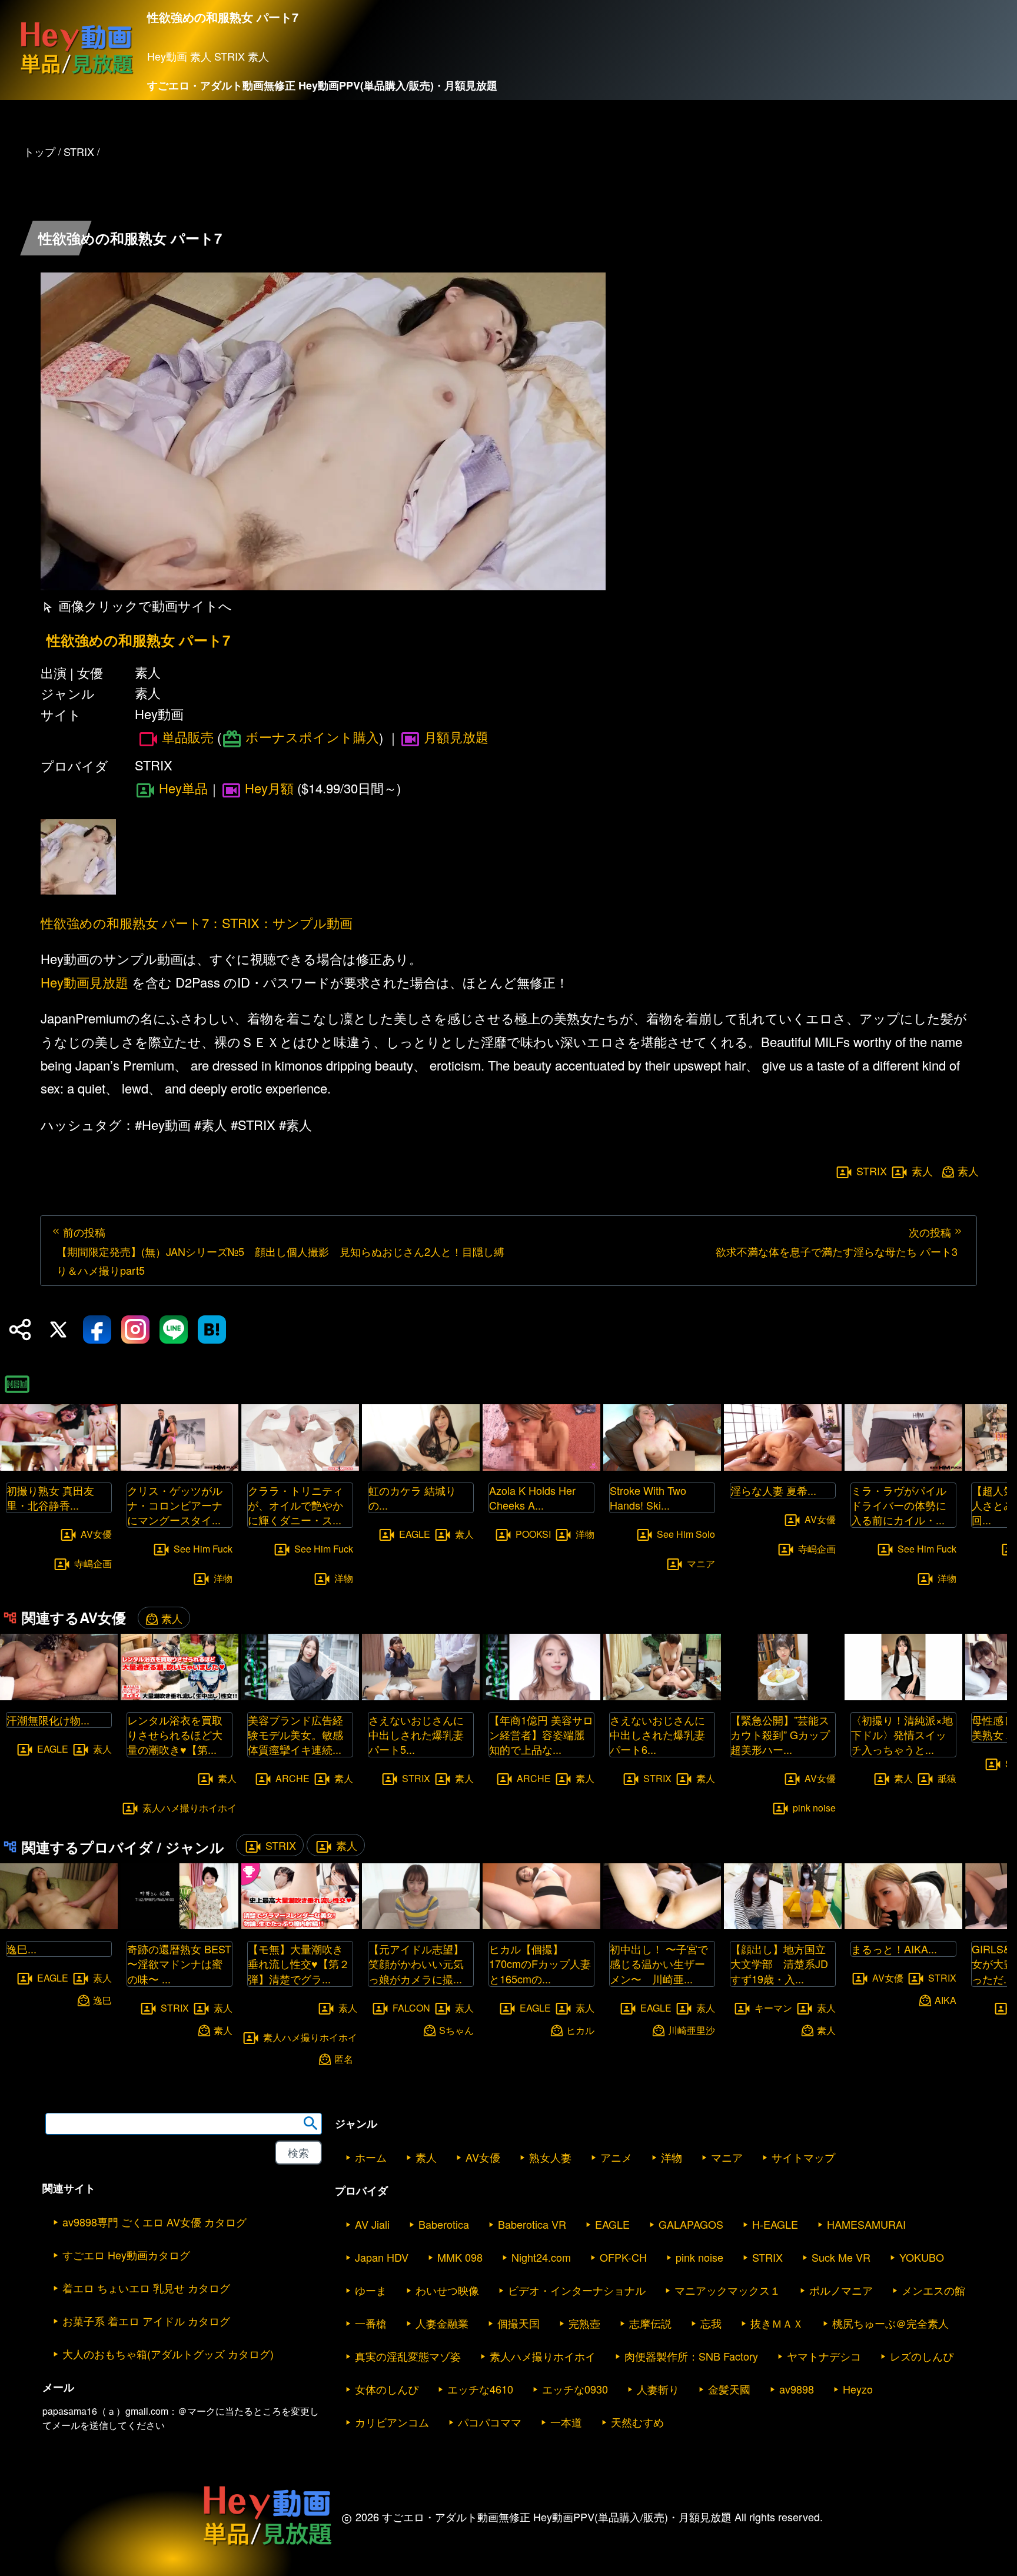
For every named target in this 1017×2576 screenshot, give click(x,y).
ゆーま (371, 2290)
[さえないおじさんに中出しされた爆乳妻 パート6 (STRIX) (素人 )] (662, 1696)
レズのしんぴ (922, 2356)
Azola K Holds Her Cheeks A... (532, 1498)
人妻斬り (658, 2389)
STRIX (872, 1171)
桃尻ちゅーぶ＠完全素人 (890, 2323)
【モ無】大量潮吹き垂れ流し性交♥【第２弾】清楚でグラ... (299, 1963)
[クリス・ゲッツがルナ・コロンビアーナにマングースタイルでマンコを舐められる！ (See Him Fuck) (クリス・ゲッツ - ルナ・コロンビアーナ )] (180, 1467)
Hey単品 (183, 788)
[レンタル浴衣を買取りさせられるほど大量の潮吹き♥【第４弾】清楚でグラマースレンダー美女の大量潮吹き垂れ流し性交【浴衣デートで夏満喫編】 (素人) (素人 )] (180, 1696)
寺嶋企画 (93, 1563)
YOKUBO (922, 2257)
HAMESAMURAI (866, 2224)
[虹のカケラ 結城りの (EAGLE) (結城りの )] (421, 1467)
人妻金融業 (442, 2323)
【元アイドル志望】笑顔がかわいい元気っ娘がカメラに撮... (416, 1963)
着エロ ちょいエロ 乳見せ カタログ (146, 2288)
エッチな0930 (575, 2389)
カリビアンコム (392, 2422)
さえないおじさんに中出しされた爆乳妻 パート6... (657, 1734)
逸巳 (102, 2000)
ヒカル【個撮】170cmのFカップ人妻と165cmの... (540, 1963)
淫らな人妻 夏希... (773, 1490)
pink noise (814, 1807)
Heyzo (858, 2389)
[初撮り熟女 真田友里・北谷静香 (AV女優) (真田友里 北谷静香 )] (59, 1467)
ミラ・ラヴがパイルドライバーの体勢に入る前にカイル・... (899, 1505)
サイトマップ (803, 2157)
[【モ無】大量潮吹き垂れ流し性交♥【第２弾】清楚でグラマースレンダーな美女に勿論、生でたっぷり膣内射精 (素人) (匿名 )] (300, 1925)
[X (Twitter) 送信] (58, 1329)
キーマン (773, 2007)
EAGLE (415, 1534)
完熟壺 (584, 2323)
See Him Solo (686, 1534)
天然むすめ (637, 2422)
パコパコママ (490, 2422)
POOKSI (533, 1534)
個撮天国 (519, 2323)
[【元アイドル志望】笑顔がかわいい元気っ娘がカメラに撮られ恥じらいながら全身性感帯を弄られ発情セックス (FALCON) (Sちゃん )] (421, 1925)
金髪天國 (729, 2389)
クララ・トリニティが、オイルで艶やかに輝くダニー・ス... (295, 1505)
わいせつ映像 (447, 2290)
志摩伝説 (650, 2323)
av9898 (797, 2389)
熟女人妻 (550, 2157)
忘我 (711, 2323)
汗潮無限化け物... (48, 1720)
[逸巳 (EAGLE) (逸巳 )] (59, 1925)
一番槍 (371, 2323)
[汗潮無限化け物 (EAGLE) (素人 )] (59, 1696)
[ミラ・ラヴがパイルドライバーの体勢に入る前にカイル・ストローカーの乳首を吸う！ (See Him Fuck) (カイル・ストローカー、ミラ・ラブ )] (903, 1467)
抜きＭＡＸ (777, 2323)
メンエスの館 (933, 2290)
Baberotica (444, 2224)
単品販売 (188, 737)
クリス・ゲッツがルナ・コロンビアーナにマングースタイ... (175, 1505)
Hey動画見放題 (84, 982)
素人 (922, 1171)
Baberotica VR (532, 2224)
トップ (39, 151)
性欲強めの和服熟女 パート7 (138, 640)
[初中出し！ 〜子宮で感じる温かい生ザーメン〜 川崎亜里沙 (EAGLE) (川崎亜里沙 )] (662, 1925)
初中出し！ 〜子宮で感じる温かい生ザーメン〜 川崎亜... (659, 1963)
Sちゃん (456, 2030)
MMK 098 (460, 2257)
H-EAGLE (775, 2224)
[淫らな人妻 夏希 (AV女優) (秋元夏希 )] (783, 1467)
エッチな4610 (480, 2389)
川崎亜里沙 (692, 2030)
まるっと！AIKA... (894, 1949)
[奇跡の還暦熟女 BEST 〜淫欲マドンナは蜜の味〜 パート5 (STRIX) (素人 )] (180, 1925)
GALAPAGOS (691, 2224)
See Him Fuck (203, 1549)
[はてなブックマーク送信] (212, 1329)
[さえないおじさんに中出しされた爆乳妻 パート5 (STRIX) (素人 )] (421, 1696)
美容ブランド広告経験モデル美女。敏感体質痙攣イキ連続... (295, 1734)
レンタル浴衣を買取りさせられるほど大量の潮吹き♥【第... (175, 1734)
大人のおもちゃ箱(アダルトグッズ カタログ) (168, 2354)
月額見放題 (456, 737)
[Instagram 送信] (135, 1329)
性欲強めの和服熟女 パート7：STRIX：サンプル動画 (197, 923)
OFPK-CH (623, 2257)
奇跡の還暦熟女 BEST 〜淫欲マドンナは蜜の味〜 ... (179, 1963)
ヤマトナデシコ (824, 2356)
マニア (701, 1563)
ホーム (371, 2157)
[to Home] (77, 74)
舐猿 (947, 1778)
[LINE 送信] (174, 1329)
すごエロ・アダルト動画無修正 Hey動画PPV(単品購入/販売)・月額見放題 (322, 85)
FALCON (411, 2007)
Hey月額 (269, 788)
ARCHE (293, 1778)
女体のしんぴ (387, 2389)
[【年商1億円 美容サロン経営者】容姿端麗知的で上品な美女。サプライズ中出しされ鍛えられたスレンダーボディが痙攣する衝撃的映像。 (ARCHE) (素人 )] (541, 1696)
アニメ (616, 2157)
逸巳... (21, 1949)
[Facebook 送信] (97, 1329)
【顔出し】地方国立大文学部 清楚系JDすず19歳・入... (779, 1963)
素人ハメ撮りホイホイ (190, 1807)
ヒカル (580, 2030)
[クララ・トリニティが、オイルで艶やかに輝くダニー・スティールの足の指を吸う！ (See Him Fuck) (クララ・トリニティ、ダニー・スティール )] (300, 1467)
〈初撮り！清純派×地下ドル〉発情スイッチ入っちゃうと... (902, 1734)
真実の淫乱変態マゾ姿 (408, 2356)
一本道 (566, 2422)
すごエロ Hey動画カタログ (126, 2255)
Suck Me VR (841, 2257)
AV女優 (96, 1534)
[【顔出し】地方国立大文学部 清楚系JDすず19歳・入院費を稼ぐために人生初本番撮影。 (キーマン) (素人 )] (783, 1925)
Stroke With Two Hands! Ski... (648, 1498)
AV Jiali (372, 2224)
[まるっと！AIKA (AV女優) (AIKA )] (903, 1925)
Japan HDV (382, 2257)
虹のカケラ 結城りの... (412, 1498)
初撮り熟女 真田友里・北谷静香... (50, 1498)
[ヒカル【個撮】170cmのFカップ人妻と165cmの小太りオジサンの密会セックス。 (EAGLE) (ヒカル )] (541, 1925)
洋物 (223, 1578)
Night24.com (541, 2257)
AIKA (945, 2000)
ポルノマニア (841, 2290)
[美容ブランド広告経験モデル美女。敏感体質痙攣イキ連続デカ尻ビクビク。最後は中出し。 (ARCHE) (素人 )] (300, 1696)
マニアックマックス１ (727, 2290)
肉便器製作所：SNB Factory (691, 2356)
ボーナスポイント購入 (312, 737)
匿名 (344, 2059)
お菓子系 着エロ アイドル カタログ (146, 2321)
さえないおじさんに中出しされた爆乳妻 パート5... (416, 1734)
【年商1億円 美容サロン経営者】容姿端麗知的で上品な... (541, 1734)
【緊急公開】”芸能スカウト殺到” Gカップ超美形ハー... (780, 1734)
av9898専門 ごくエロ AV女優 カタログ (154, 2222)
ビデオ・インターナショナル (577, 2290)
